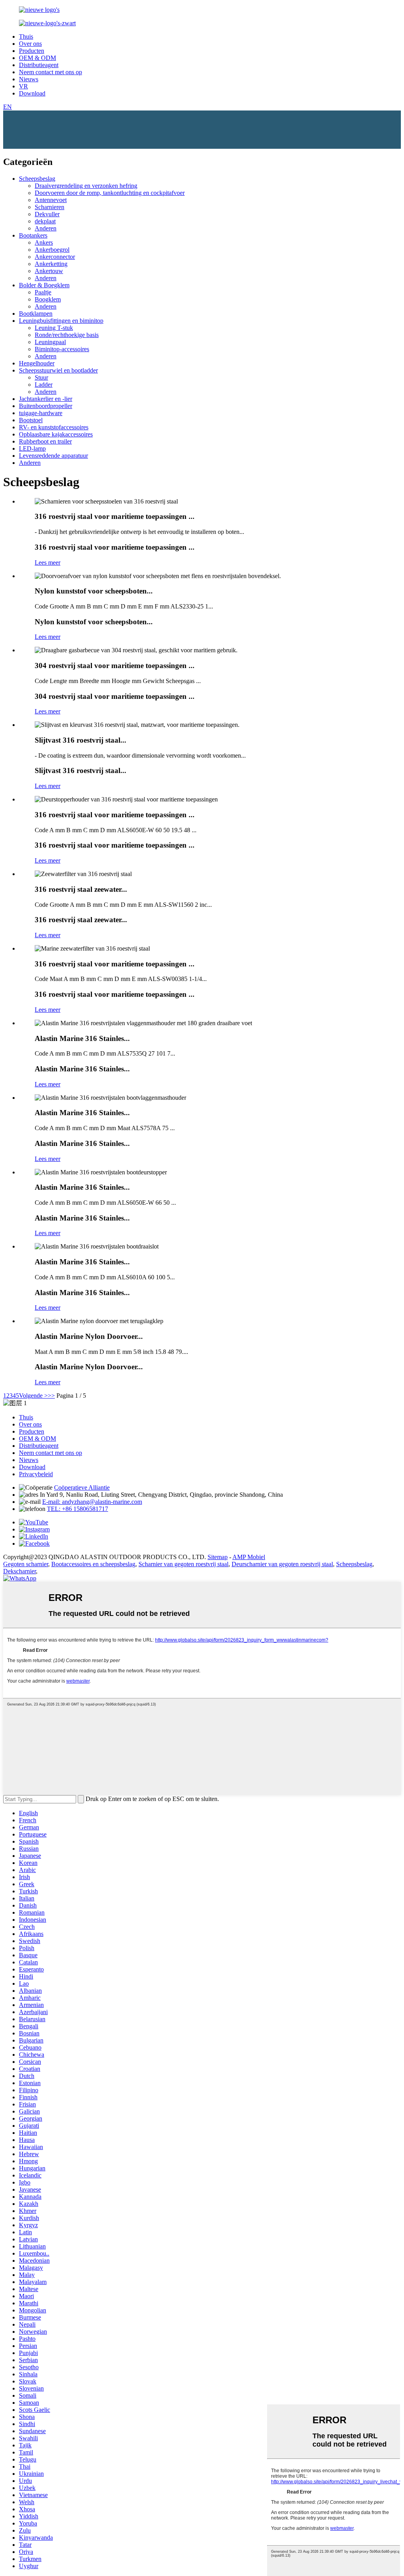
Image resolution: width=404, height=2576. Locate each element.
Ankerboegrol (52, 250)
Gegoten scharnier (26, 1564)
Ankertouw (49, 271)
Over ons (30, 44)
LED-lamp (32, 448)
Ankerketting (51, 264)
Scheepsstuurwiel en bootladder (58, 370)
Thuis (26, 37)
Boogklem (48, 299)
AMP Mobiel (249, 1557)
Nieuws (29, 79)
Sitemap (218, 1557)
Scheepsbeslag (37, 179)
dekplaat (45, 221)
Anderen (46, 228)
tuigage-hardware (41, 413)
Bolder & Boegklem (44, 285)
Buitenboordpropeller (46, 406)
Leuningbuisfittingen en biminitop (61, 321)
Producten (32, 51)
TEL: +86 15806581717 (78, 1509)
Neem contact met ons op (50, 72)
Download (32, 93)
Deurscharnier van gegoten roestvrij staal (282, 1564)
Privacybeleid (36, 1474)
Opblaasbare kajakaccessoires (56, 434)
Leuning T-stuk (54, 328)
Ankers (44, 242)
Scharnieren (50, 207)
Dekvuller (47, 214)
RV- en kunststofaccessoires (54, 427)
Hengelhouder (37, 363)
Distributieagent (39, 65)
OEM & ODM (37, 58)
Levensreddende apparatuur (53, 456)
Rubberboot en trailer (45, 441)
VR (23, 86)
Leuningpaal (50, 342)
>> (51, 1396)
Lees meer (48, 563)
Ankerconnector (55, 257)
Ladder (44, 385)
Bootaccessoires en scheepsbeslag (93, 1564)
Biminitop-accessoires (62, 349)
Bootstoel (31, 420)
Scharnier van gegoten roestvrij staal (183, 1564)
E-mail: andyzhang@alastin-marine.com (92, 1502)
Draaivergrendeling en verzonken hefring (86, 186)
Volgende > (33, 1396)
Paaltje (43, 292)
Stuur (41, 377)
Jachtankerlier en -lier (46, 399)
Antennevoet (51, 200)
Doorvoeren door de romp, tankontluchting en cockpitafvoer (110, 193)
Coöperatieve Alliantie (82, 1487)
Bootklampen (36, 314)
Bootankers (33, 235)
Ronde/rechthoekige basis (67, 335)
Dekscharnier (20, 1571)
